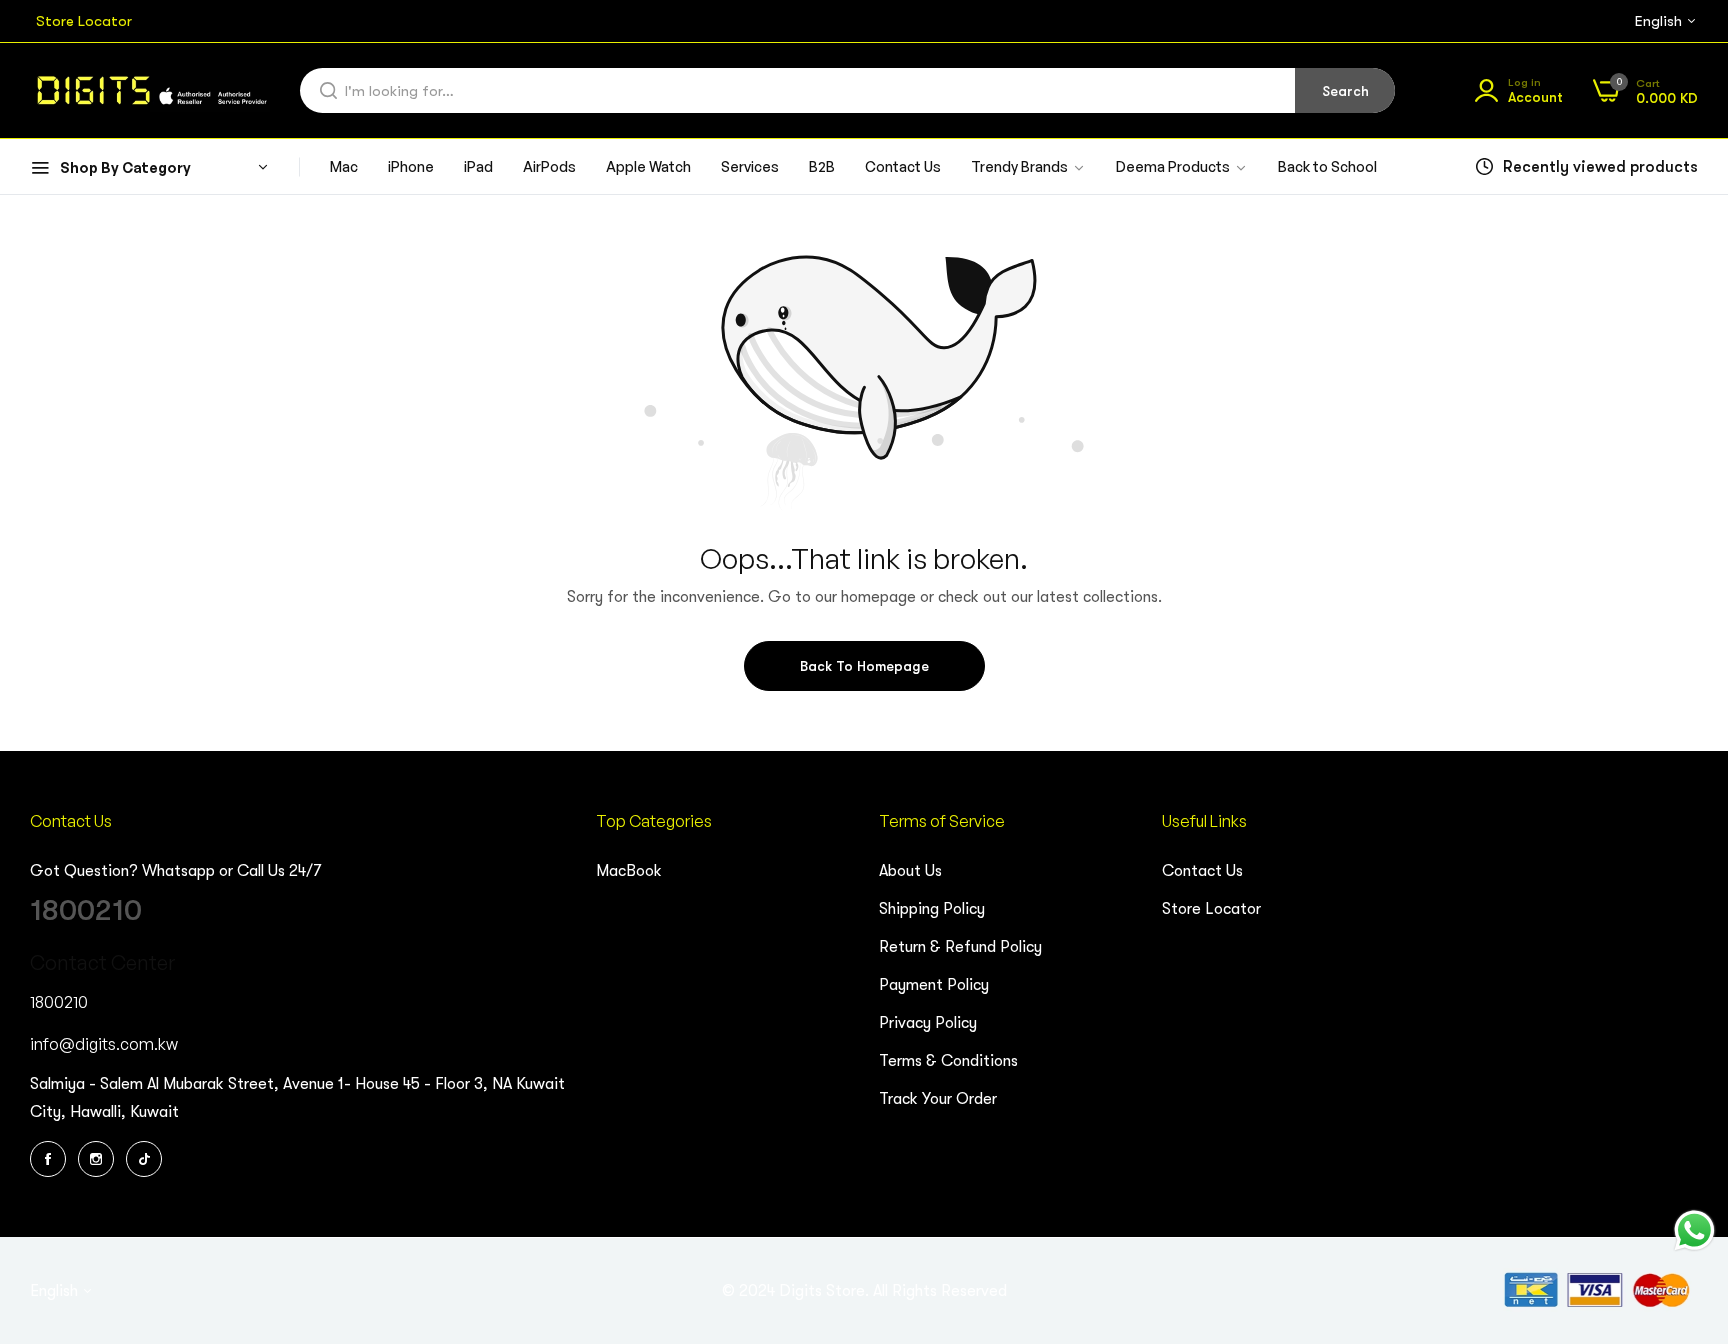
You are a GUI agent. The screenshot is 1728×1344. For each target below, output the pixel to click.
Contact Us (1202, 871)
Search (1345, 91)
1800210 (86, 910)
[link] (1182, 167)
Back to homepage (864, 666)
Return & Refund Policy (960, 947)
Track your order (938, 1099)
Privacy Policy (928, 1023)
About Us (910, 871)
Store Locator (1211, 909)
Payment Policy (934, 985)
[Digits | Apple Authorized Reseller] (150, 91)
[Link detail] (51, 1159)
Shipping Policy (932, 909)
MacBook (629, 871)
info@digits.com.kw (104, 1044)
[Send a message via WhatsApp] (1694, 1230)
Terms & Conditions (948, 1061)
